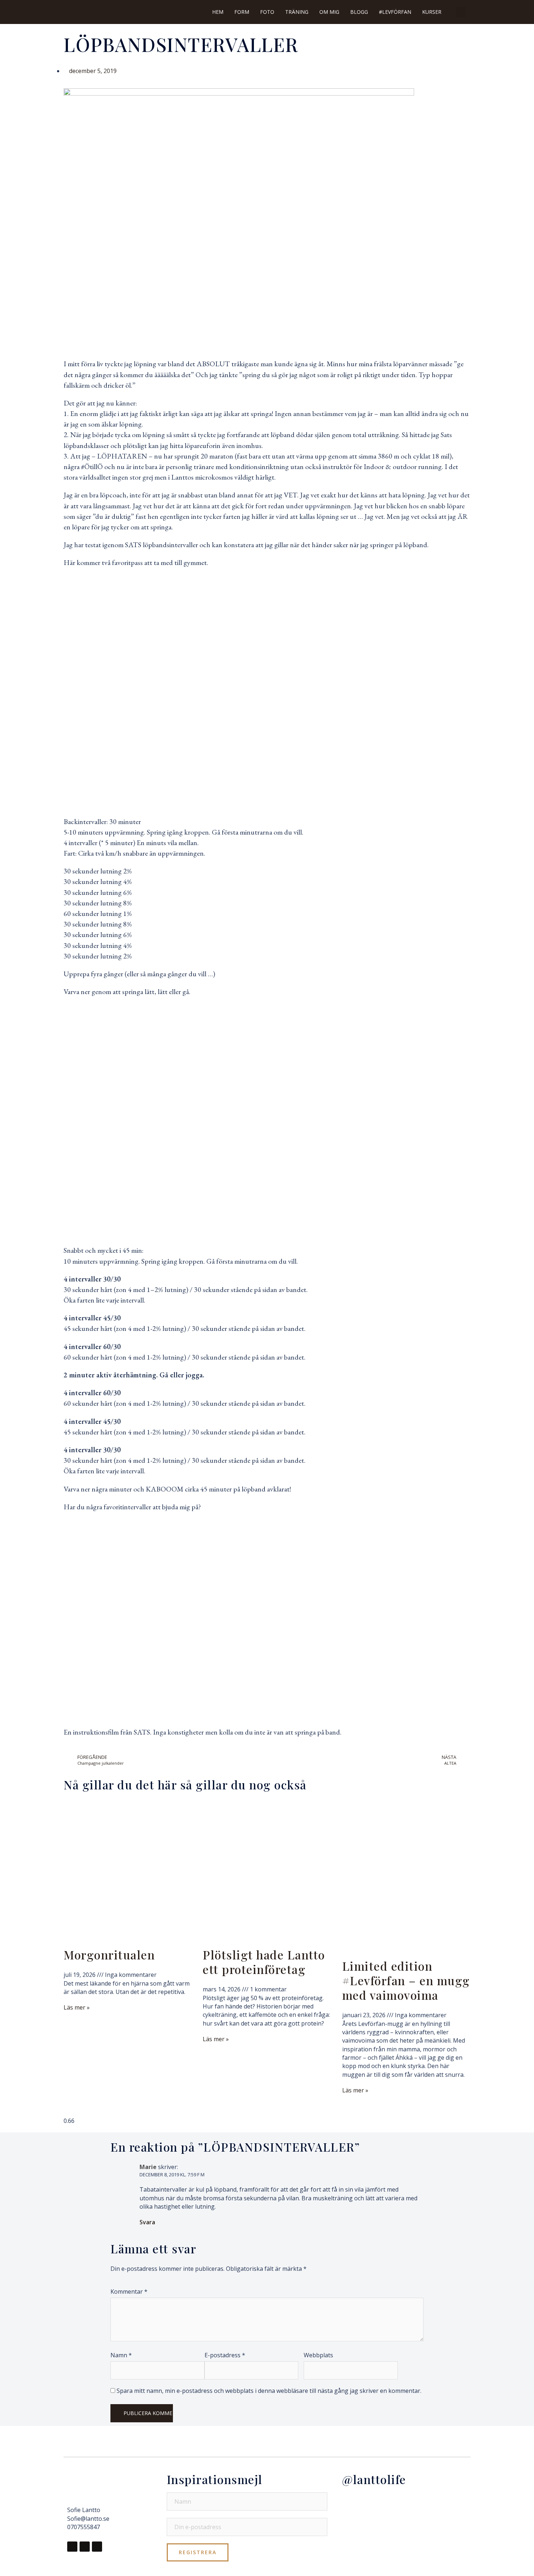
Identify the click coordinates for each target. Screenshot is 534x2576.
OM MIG (329, 12)
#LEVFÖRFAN (395, 12)
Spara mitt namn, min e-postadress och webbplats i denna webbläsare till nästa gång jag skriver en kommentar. (269, 2391)
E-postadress (225, 2355)
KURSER (432, 12)
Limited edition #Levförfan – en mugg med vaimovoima (406, 1980)
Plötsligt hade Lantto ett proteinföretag (264, 1962)
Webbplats (318, 2355)
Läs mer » (77, 2007)
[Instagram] (85, 2547)
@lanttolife (374, 2479)
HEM (218, 12)
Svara (147, 2222)
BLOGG (359, 12)
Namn (121, 2355)
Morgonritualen (109, 1955)
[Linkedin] (97, 2547)
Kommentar (129, 2292)
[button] (461, 12)
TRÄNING (297, 12)
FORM (242, 12)
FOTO (267, 12)
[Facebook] (72, 2547)
